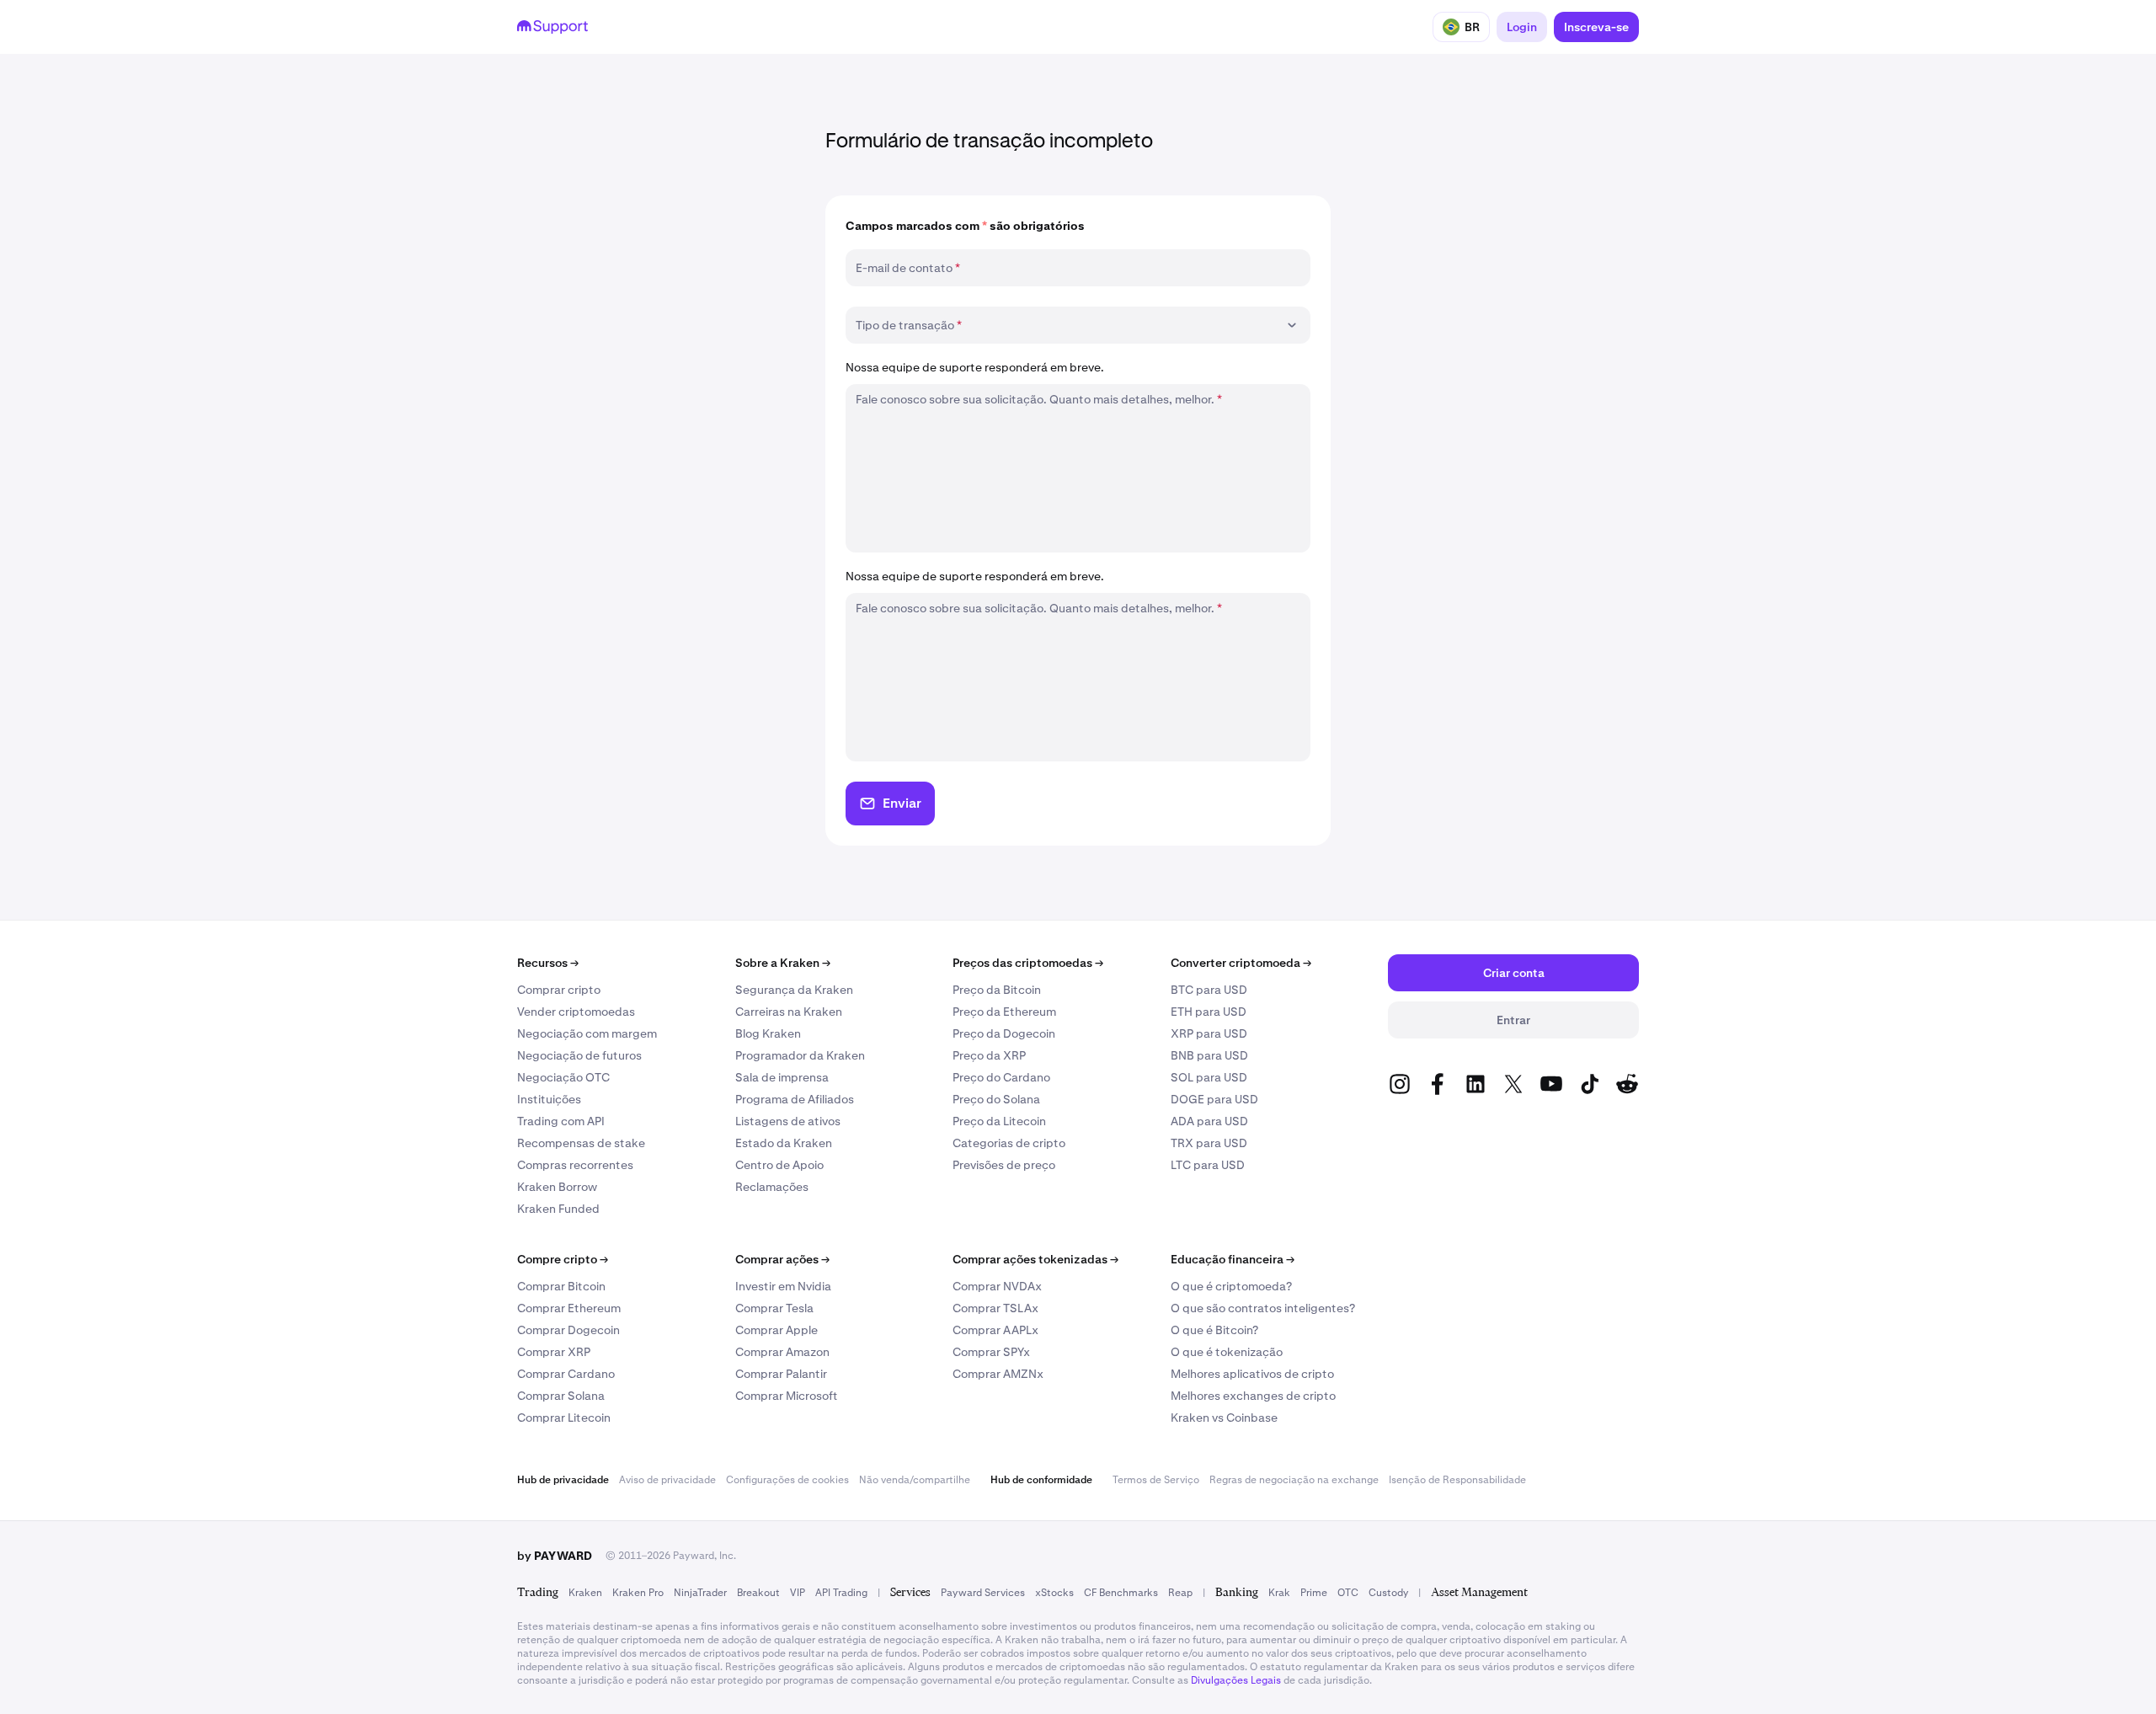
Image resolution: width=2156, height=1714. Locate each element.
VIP (798, 1593)
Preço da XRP (989, 1055)
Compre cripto (563, 1259)
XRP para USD (1209, 1033)
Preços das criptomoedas (1028, 963)
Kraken (585, 1593)
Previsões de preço (1004, 1165)
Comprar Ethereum (569, 1308)
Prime (1314, 1593)
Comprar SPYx (991, 1352)
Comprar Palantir (781, 1374)
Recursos (548, 963)
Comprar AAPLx (995, 1330)
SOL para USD (1209, 1077)
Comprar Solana (561, 1396)
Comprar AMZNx (998, 1374)
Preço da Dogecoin (1004, 1033)
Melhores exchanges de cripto (1253, 1396)
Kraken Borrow (557, 1187)
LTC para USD (1208, 1165)
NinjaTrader (700, 1593)
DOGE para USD (1214, 1099)
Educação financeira (1233, 1259)
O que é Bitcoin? (1214, 1330)
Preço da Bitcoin (997, 990)
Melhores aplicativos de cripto (1252, 1374)
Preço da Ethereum (1004, 1012)
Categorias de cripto (1009, 1143)
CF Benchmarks (1121, 1593)
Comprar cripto (559, 990)
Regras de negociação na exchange (1294, 1480)
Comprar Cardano (566, 1374)
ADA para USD (1209, 1121)
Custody (1388, 1593)
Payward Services (983, 1593)
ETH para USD (1209, 1012)
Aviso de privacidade (667, 1480)
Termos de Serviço (1156, 1480)
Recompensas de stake (581, 1143)
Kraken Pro (638, 1593)
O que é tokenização (1227, 1352)
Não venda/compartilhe (915, 1480)
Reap (1180, 1593)
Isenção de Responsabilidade (1457, 1480)
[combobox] (1066, 325)
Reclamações (772, 1187)
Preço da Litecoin (999, 1121)
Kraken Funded (558, 1209)
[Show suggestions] (1292, 325)
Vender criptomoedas (576, 1012)
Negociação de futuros (579, 1055)
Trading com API (561, 1121)
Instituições (549, 1099)
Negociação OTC (563, 1077)
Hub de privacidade (563, 1480)
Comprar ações (782, 1259)
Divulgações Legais (1236, 1680)
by (555, 1556)
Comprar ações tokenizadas (1035, 1259)
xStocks (1054, 1593)
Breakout (758, 1593)
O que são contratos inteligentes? (1263, 1308)
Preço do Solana (996, 1099)
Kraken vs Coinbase (1224, 1418)
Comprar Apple (776, 1330)
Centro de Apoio (779, 1165)
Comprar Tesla (774, 1308)
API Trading (841, 1593)
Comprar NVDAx (997, 1286)
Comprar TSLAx (995, 1308)
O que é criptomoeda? (1231, 1286)
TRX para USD (1209, 1143)
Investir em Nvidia (783, 1286)
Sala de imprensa (782, 1077)
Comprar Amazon (782, 1352)
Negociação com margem (587, 1033)
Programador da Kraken (800, 1055)
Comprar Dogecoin (568, 1330)
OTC (1348, 1593)
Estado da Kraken (784, 1143)
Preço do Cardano (1001, 1077)
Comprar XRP (554, 1352)
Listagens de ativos (788, 1121)
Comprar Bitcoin (561, 1286)
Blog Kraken (768, 1033)
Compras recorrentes (575, 1165)
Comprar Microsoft (787, 1396)
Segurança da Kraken (794, 990)
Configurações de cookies (787, 1480)
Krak (1279, 1593)
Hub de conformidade (1041, 1480)
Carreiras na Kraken (789, 1012)
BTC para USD (1209, 990)
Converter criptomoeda (1241, 963)
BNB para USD (1209, 1055)
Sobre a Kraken (783, 963)
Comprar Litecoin (564, 1418)
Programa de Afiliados (795, 1099)
